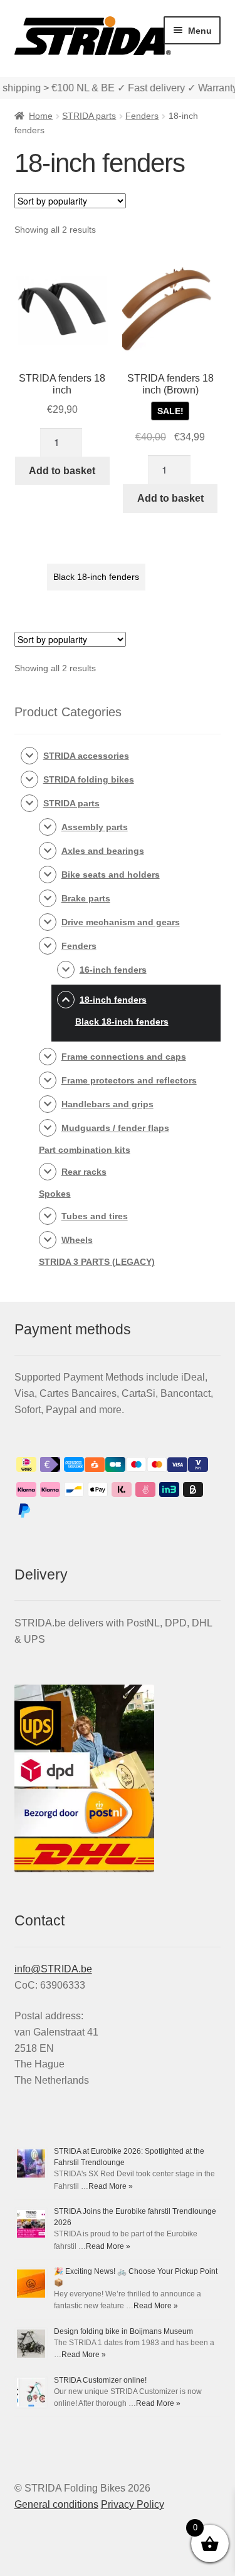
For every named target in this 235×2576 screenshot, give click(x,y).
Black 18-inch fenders (96, 577)
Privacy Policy (133, 2504)
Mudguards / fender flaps (115, 1128)
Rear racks (84, 1172)
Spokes (55, 1194)
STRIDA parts (89, 116)
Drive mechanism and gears (121, 922)
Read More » (111, 2186)
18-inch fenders (113, 1000)
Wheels (77, 1240)
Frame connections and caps (124, 1057)
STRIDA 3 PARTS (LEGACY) (97, 1262)
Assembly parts (95, 827)
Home (41, 116)
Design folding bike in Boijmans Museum (123, 2331)
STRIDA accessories (86, 756)
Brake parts (86, 898)
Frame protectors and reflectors (129, 1080)
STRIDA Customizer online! (100, 2380)
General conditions (56, 2504)
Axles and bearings (103, 851)
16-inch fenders (113, 970)
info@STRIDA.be (53, 1969)
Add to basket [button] (62, 471)
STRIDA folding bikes (89, 779)
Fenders (142, 116)
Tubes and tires (95, 1216)
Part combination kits (85, 1150)
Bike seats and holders (111, 875)
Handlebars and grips (107, 1104)
